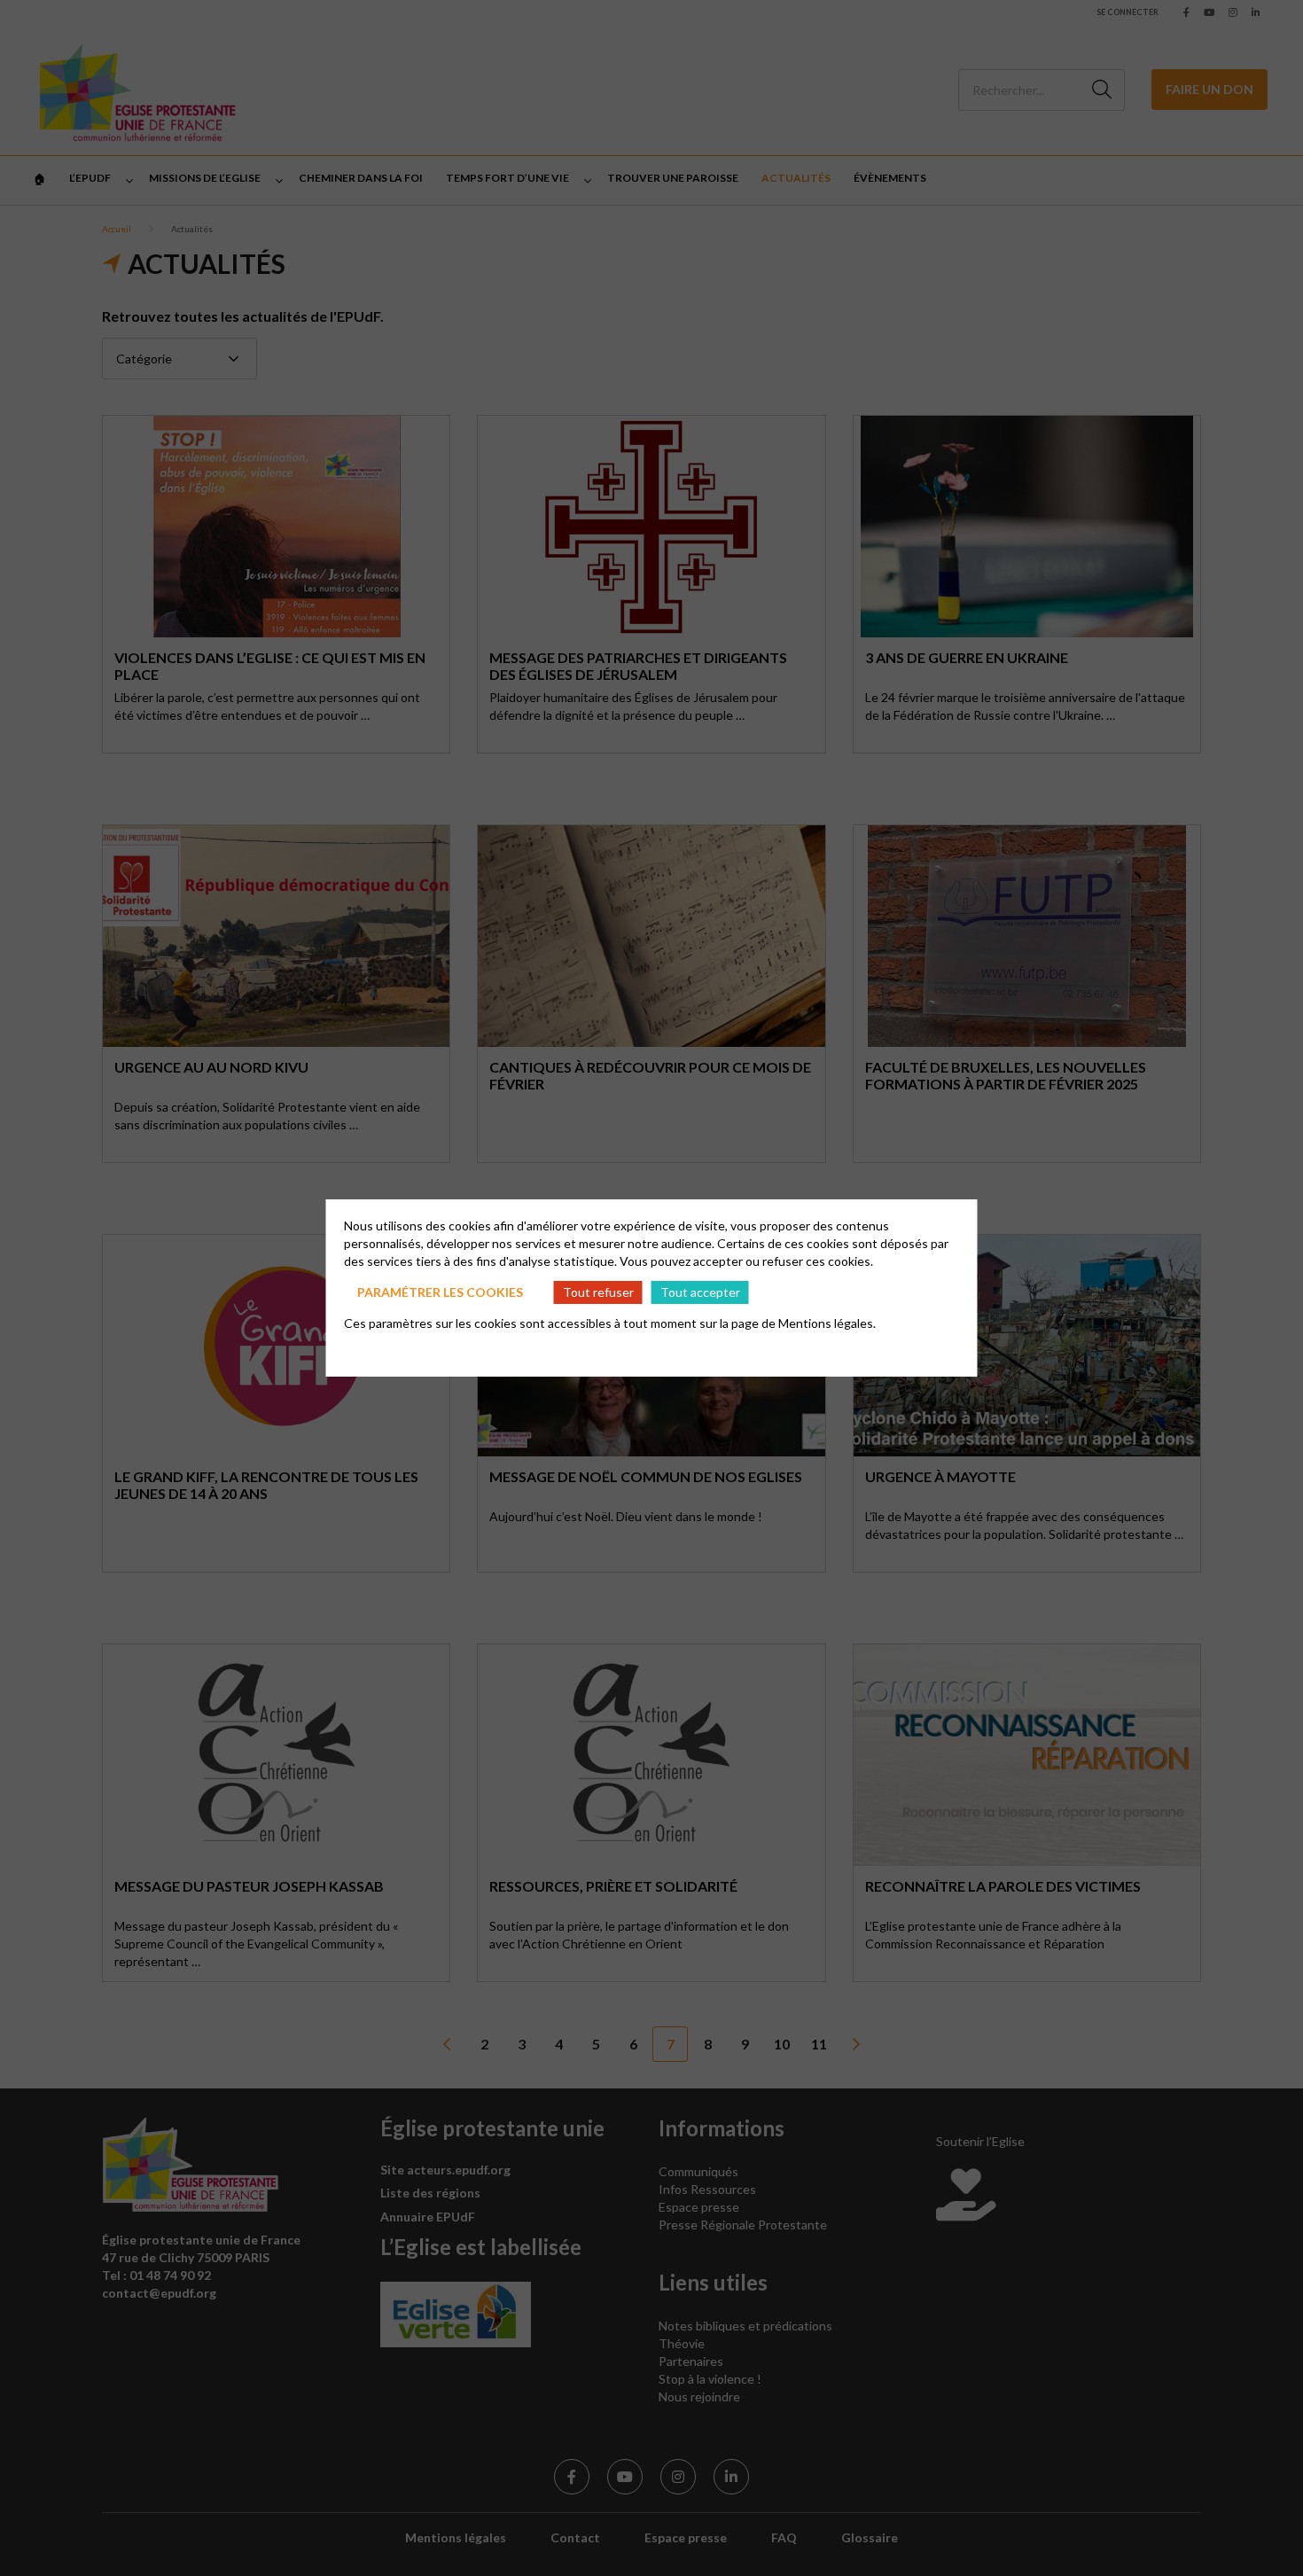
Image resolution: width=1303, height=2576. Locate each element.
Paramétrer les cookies (440, 1292)
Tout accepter (700, 1292)
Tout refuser (598, 1292)
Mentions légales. (827, 1323)
